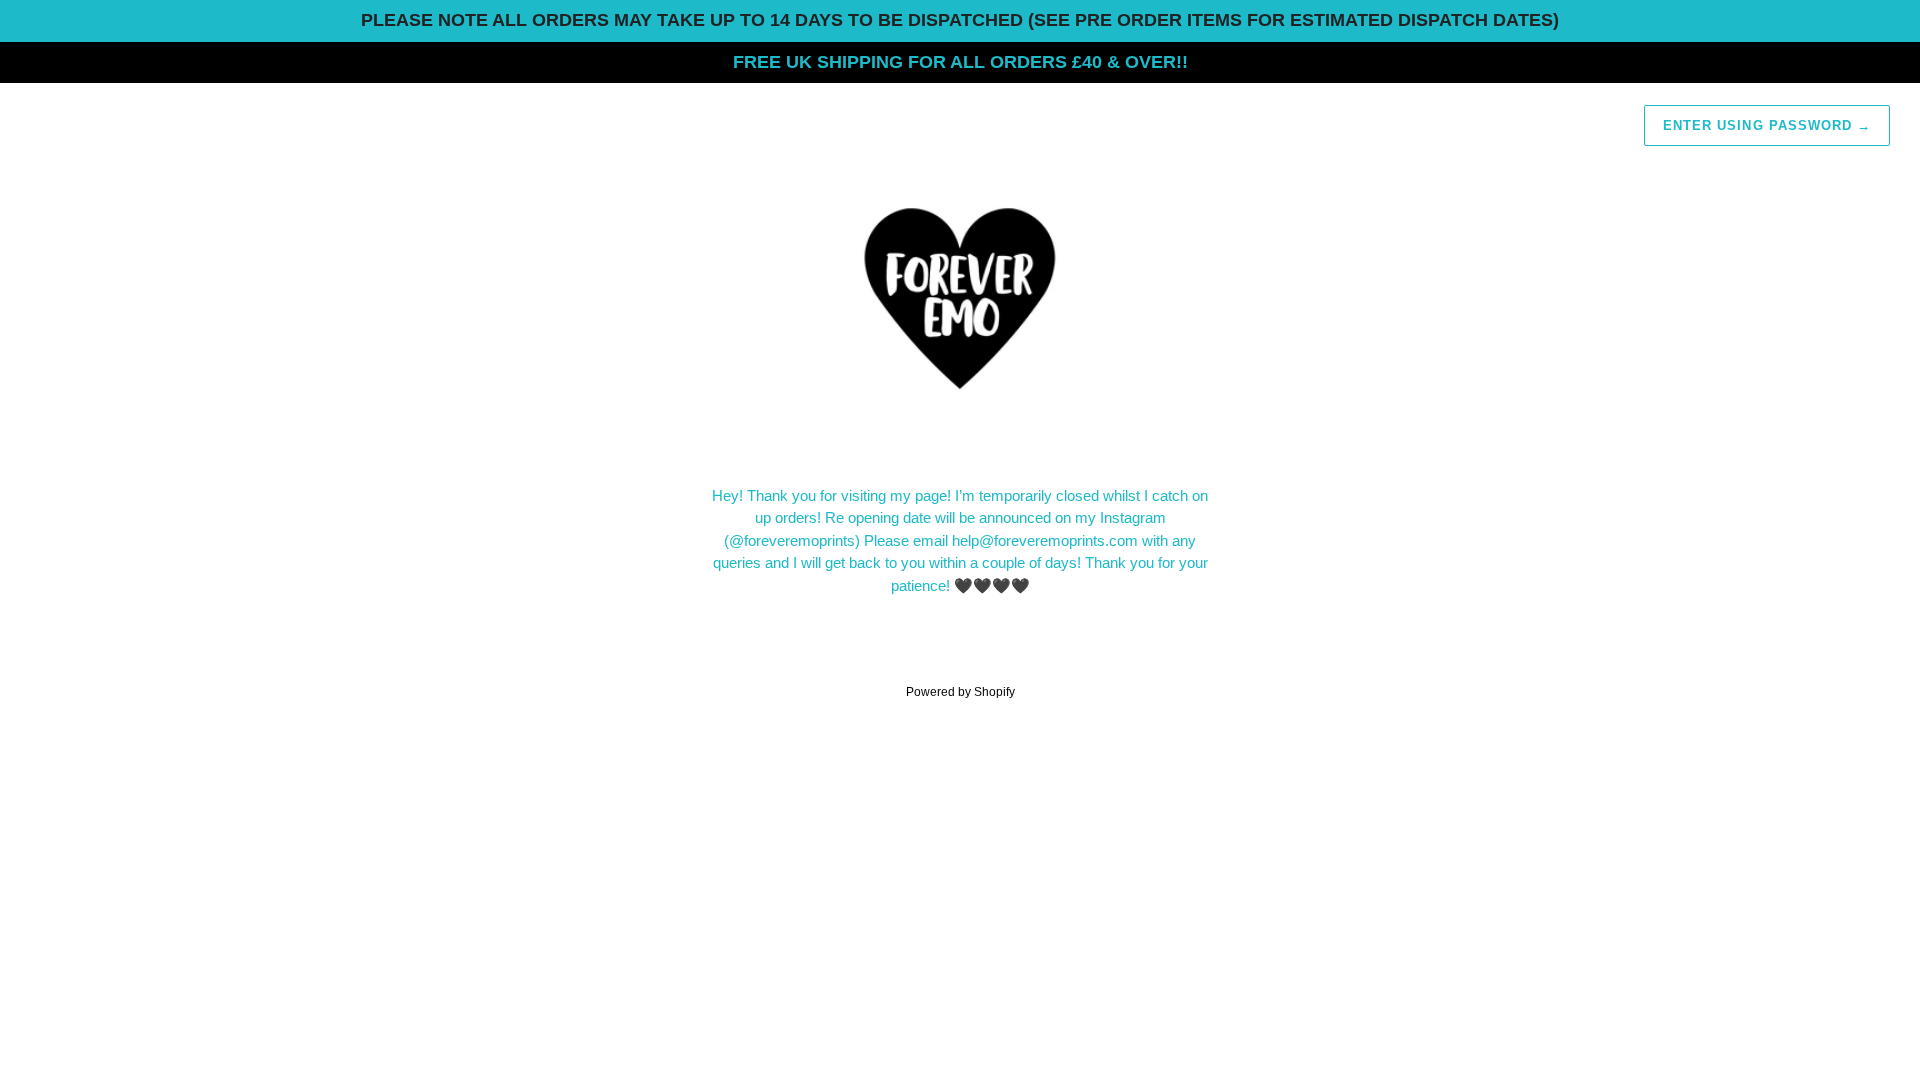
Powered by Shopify (960, 692)
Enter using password (1767, 125)
